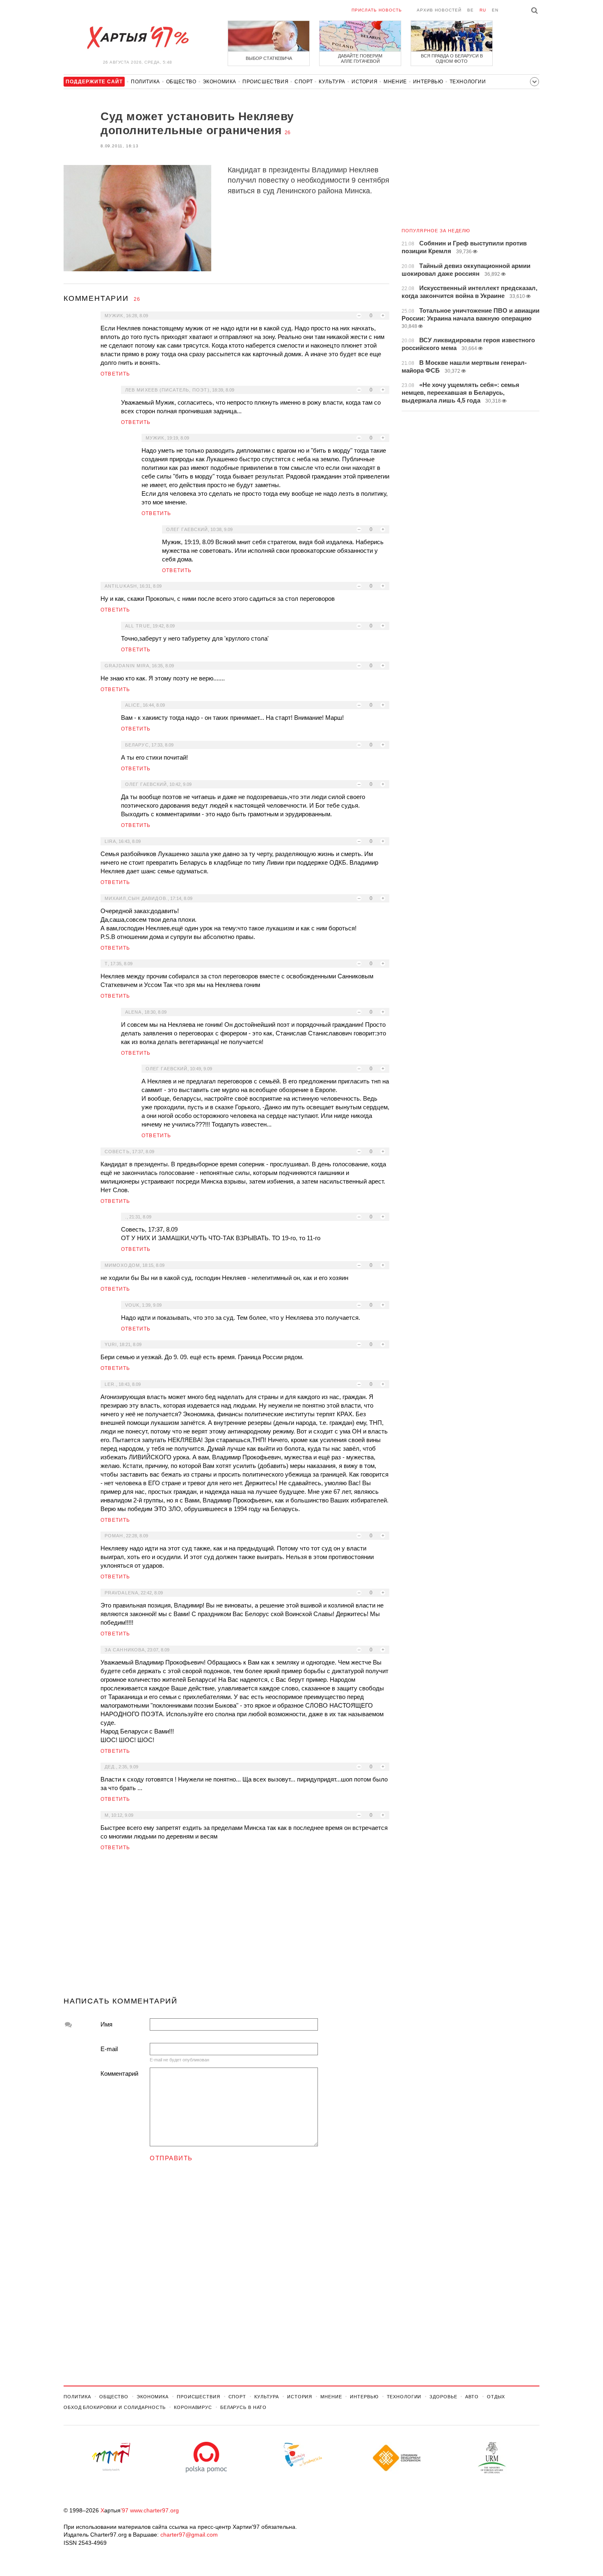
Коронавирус (193, 2407)
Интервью (428, 82)
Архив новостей (439, 10)
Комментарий (119, 2073)
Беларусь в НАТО (243, 2407)
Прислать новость (377, 10)
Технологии (468, 82)
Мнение (395, 82)
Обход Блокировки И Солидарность (115, 2407)
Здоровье (443, 2397)
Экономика (219, 82)
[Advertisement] (226, 1927)
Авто (472, 2397)
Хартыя (137, 38)
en (495, 10)
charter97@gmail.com (189, 2535)
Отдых (496, 2397)
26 (288, 133)
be (471, 10)
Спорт (304, 82)
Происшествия (265, 82)
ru (483, 10)
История (364, 82)
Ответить (115, 374)
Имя (106, 2024)
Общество (181, 82)
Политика (145, 82)
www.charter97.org (154, 2510)
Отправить (171, 2158)
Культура (332, 82)
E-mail (109, 2049)
